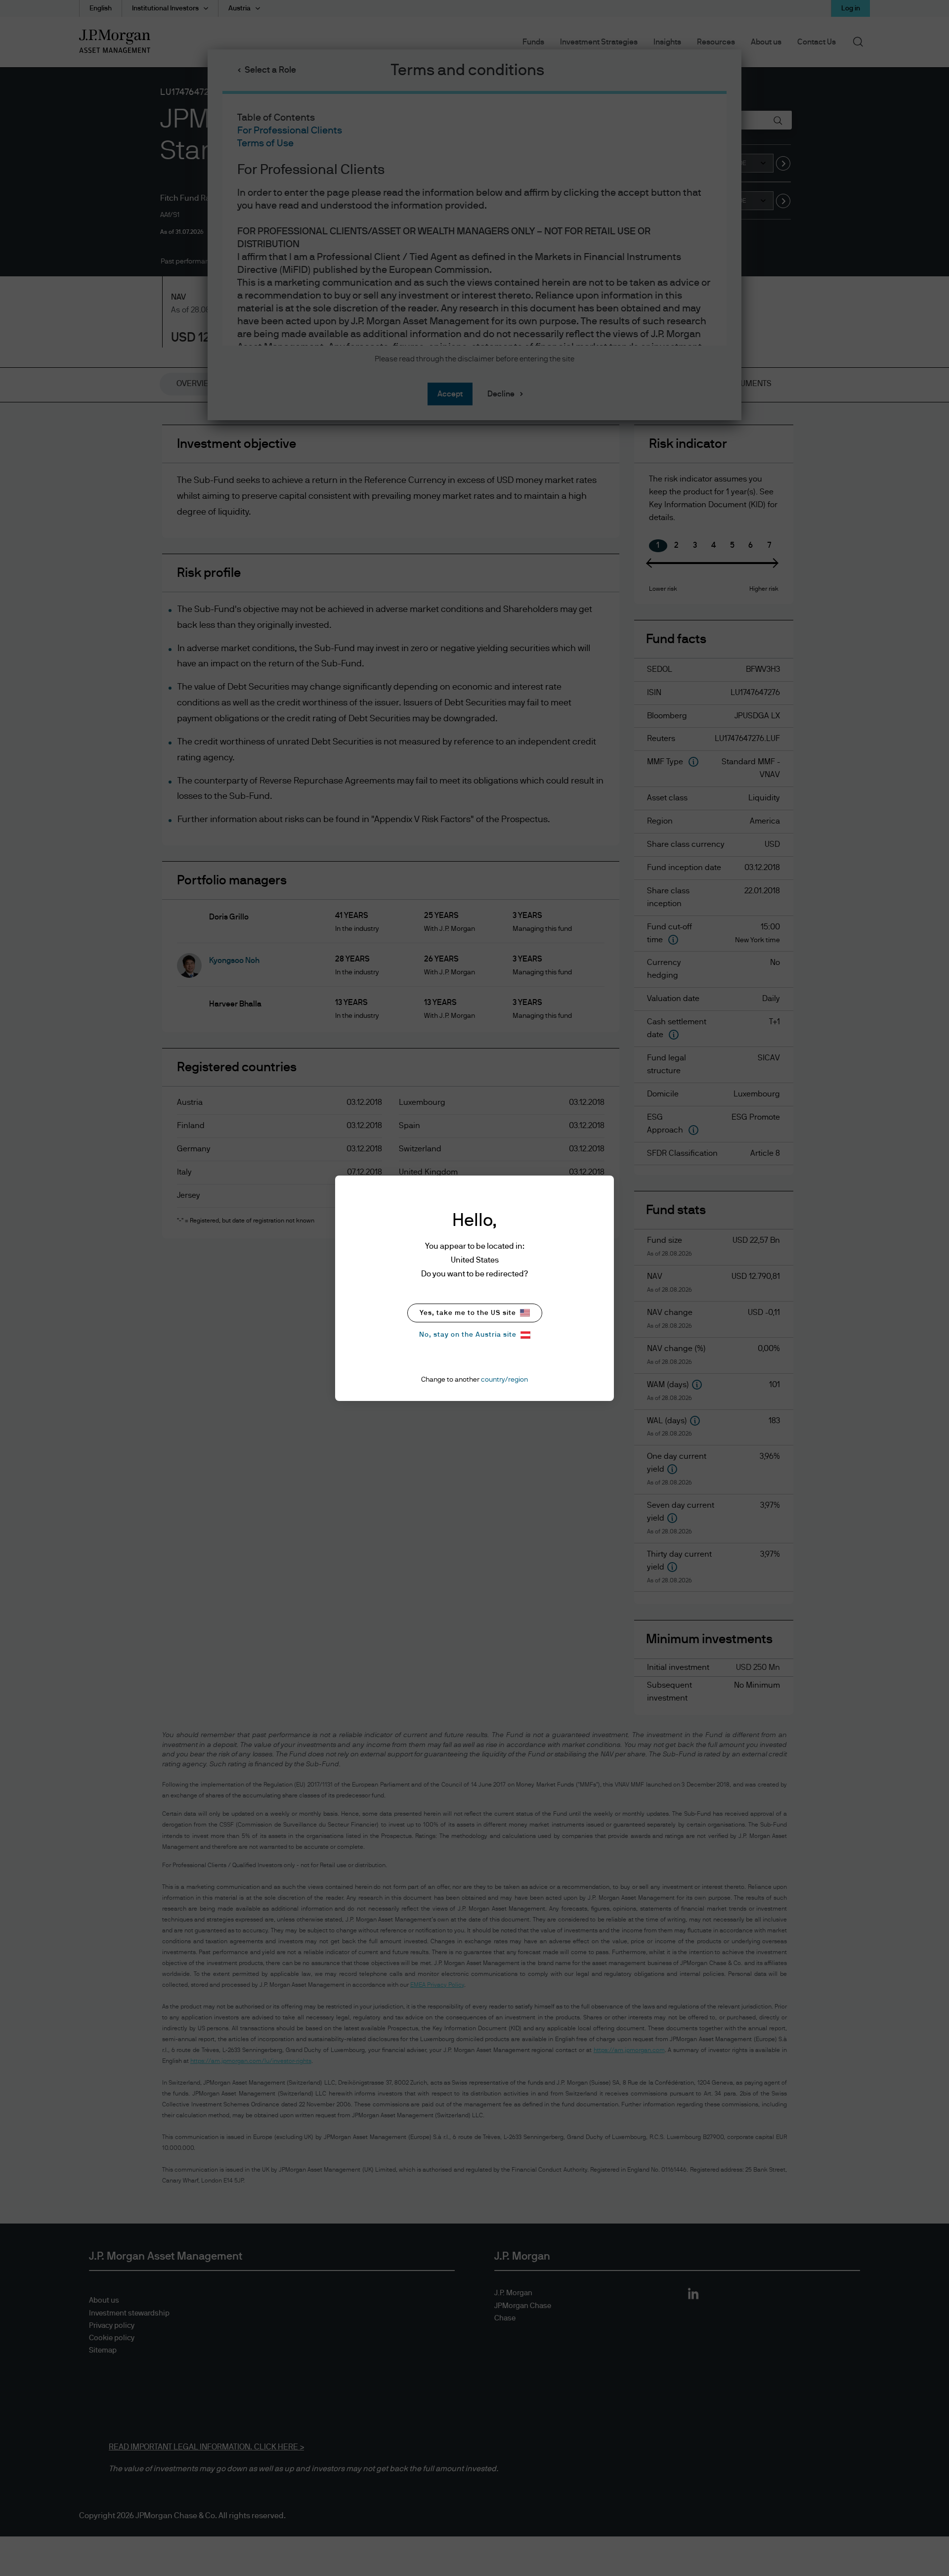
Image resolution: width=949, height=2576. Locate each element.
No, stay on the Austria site (468, 1335)
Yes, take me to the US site (468, 1313)
